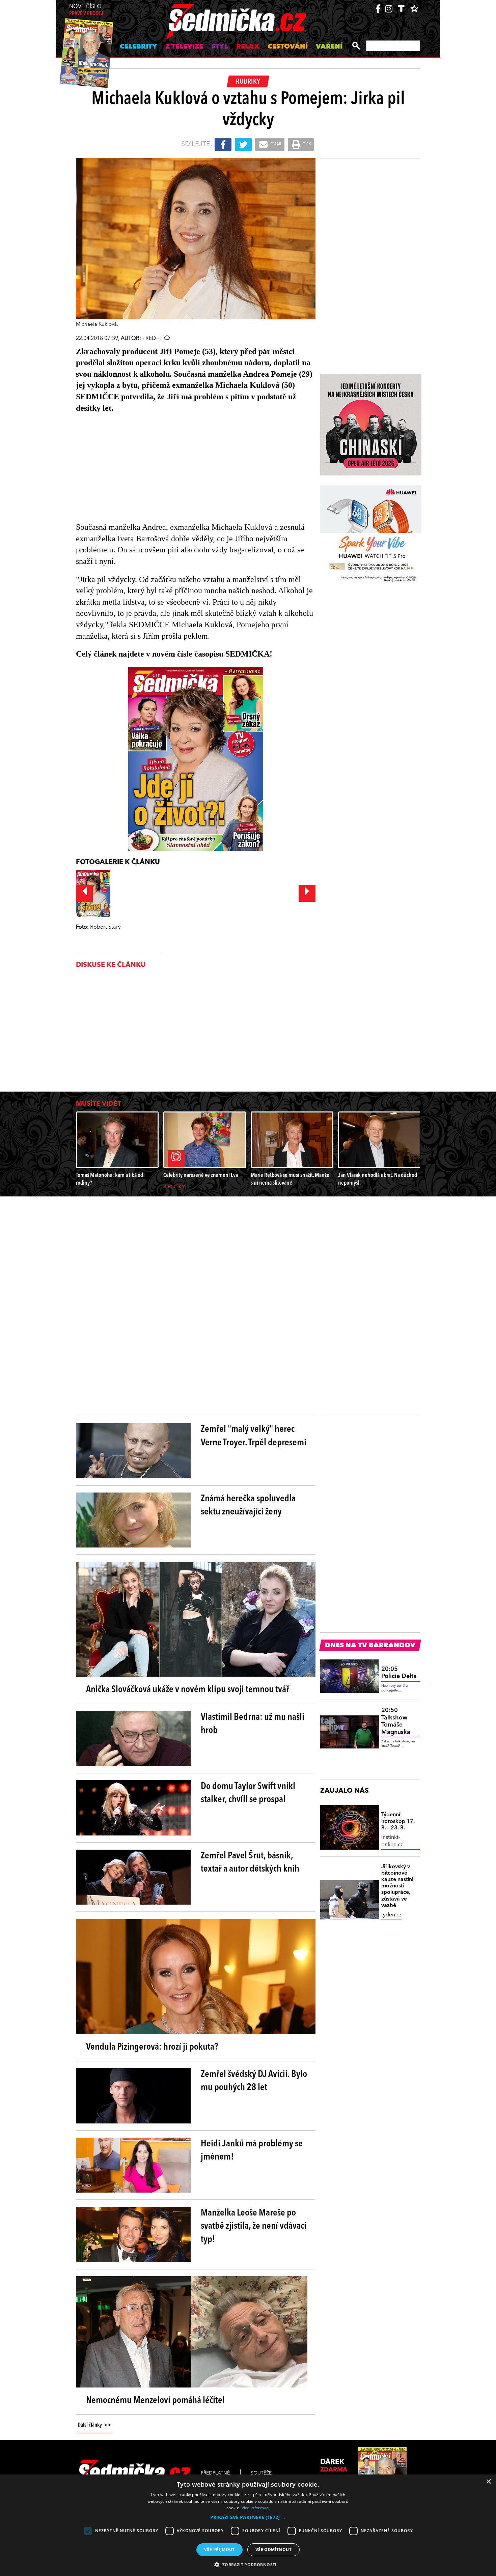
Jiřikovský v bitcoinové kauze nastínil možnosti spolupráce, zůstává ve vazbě (398, 1886)
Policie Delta (399, 1673)
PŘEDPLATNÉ (215, 2473)
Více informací (256, 2508)
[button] (248, 2517)
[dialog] (248, 2525)
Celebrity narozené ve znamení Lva (201, 1175)
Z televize (184, 47)
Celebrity (139, 47)
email (276, 144)
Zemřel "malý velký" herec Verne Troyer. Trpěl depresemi (254, 1436)
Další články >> (94, 2425)
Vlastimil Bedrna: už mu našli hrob (253, 1724)
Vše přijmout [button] (219, 2550)
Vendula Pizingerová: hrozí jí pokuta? (152, 2047)
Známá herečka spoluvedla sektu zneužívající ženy (248, 1506)
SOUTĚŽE (261, 2473)
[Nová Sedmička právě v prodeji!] (196, 759)
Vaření (329, 47)
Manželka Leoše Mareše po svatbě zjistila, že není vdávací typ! (254, 2226)
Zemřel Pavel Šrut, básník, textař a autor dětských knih (250, 1863)
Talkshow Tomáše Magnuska (396, 1721)
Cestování (288, 47)
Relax (248, 47)
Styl (220, 47)
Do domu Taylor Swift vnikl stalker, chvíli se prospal (248, 1793)
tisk (307, 144)
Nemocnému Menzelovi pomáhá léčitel (155, 2401)
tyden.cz (391, 1915)
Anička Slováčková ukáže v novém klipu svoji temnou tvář (188, 1690)
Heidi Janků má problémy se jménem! (252, 2151)
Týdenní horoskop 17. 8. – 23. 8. (398, 1821)
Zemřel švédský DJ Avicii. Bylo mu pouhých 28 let (254, 2081)
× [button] (488, 2482)
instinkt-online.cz (392, 1841)
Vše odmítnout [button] (273, 2550)
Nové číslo (87, 10)
